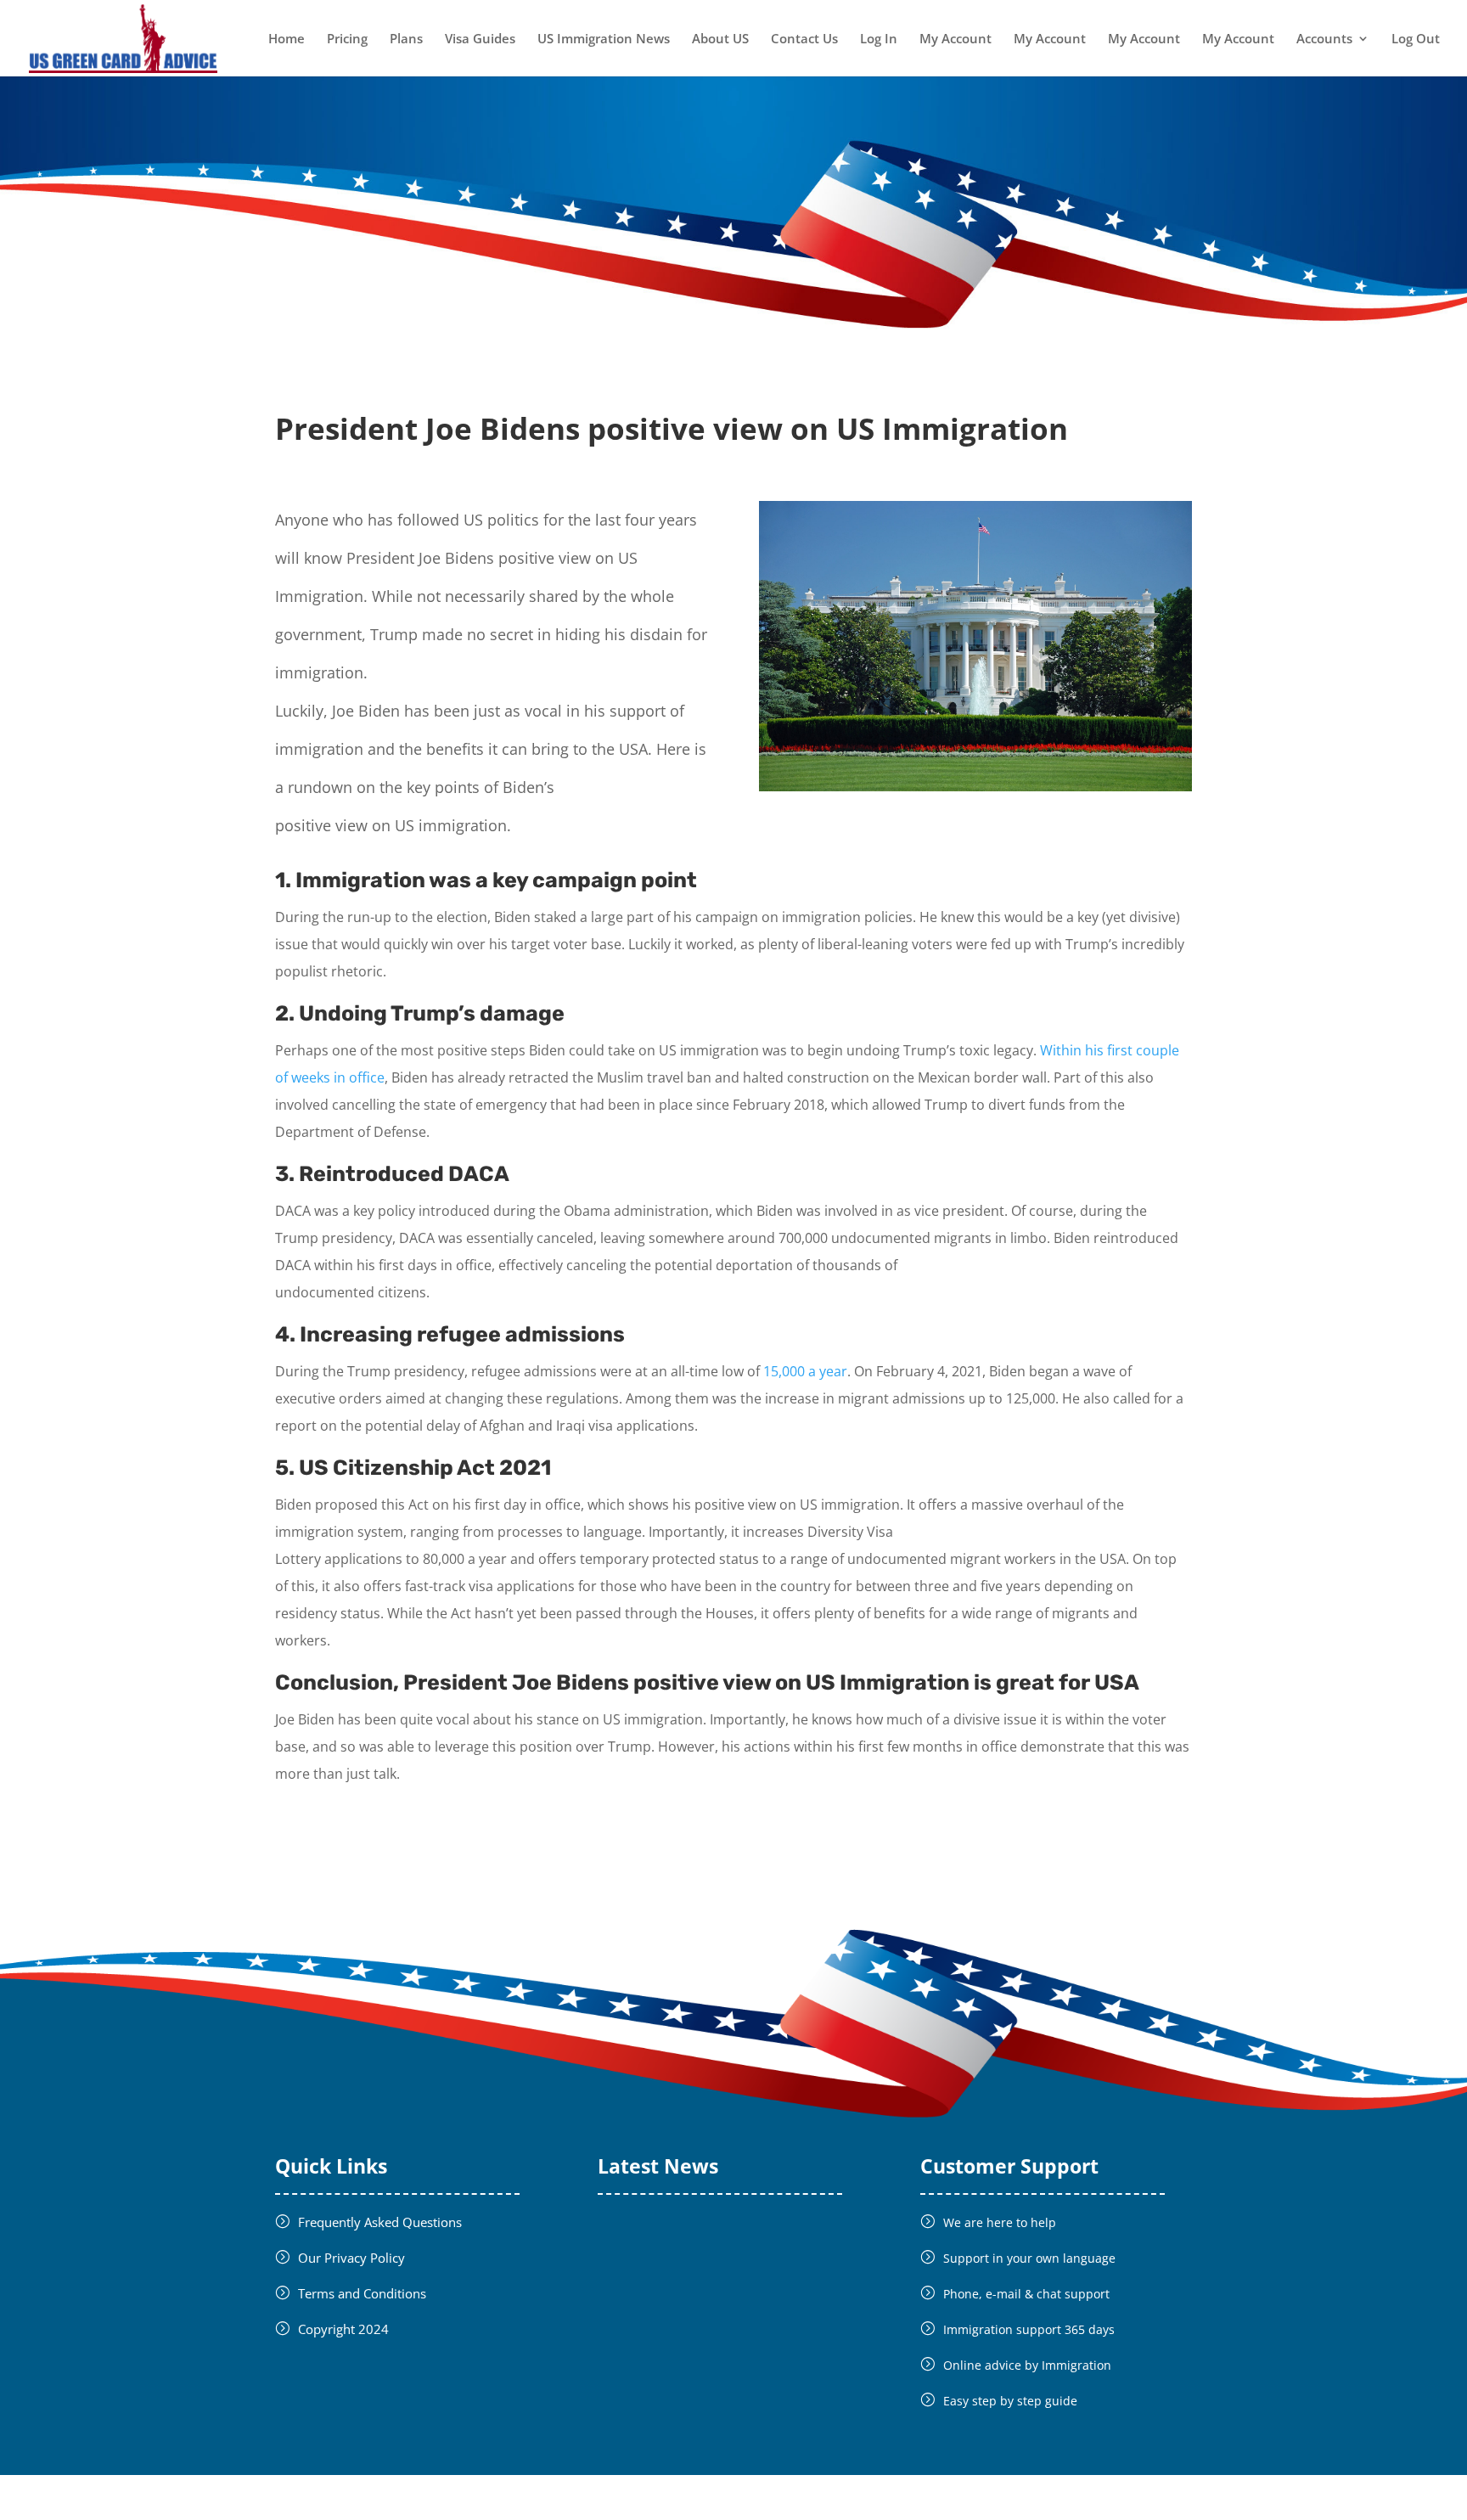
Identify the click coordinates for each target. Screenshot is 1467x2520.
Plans (406, 39)
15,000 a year (805, 1371)
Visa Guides (480, 39)
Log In (879, 39)
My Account (956, 39)
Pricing (347, 39)
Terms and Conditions (362, 2293)
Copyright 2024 (343, 2329)
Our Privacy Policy (351, 2258)
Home (287, 39)
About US (720, 39)
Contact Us (804, 39)
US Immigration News (604, 39)
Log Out (1416, 39)
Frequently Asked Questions (380, 2222)
